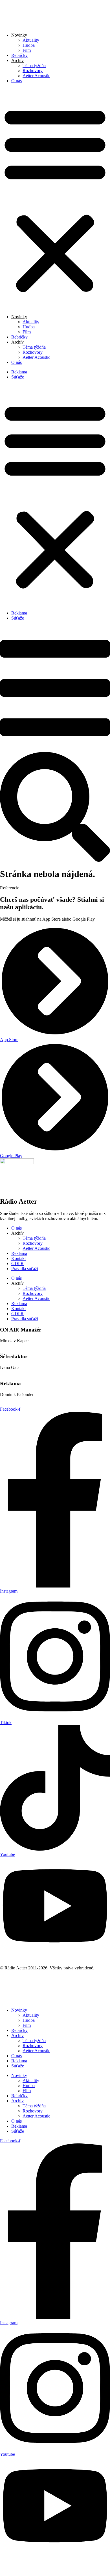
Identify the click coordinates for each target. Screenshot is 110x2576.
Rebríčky (19, 55)
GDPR (17, 1263)
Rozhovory (33, 71)
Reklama (19, 372)
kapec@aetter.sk (15, 1346)
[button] (55, 199)
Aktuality (31, 40)
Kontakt (18, 1258)
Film (27, 50)
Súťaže (18, 377)
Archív (17, 2035)
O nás (16, 81)
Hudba (29, 45)
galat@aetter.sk (14, 1372)
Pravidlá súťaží (25, 1269)
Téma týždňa (34, 65)
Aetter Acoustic (36, 76)
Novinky (19, 2010)
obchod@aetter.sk (16, 1400)
